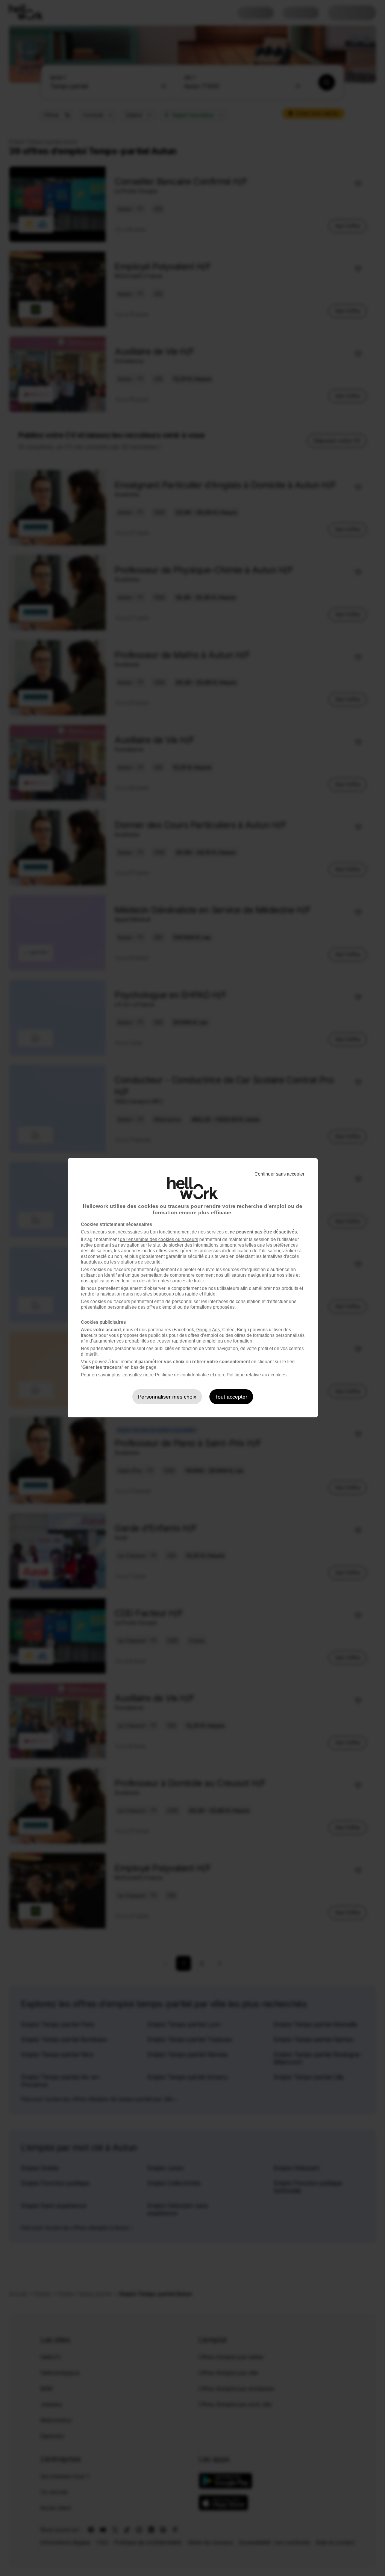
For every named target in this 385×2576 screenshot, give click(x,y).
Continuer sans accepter (280, 1174)
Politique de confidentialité (182, 1375)
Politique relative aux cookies (257, 1375)
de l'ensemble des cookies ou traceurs (159, 1239)
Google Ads (208, 1330)
